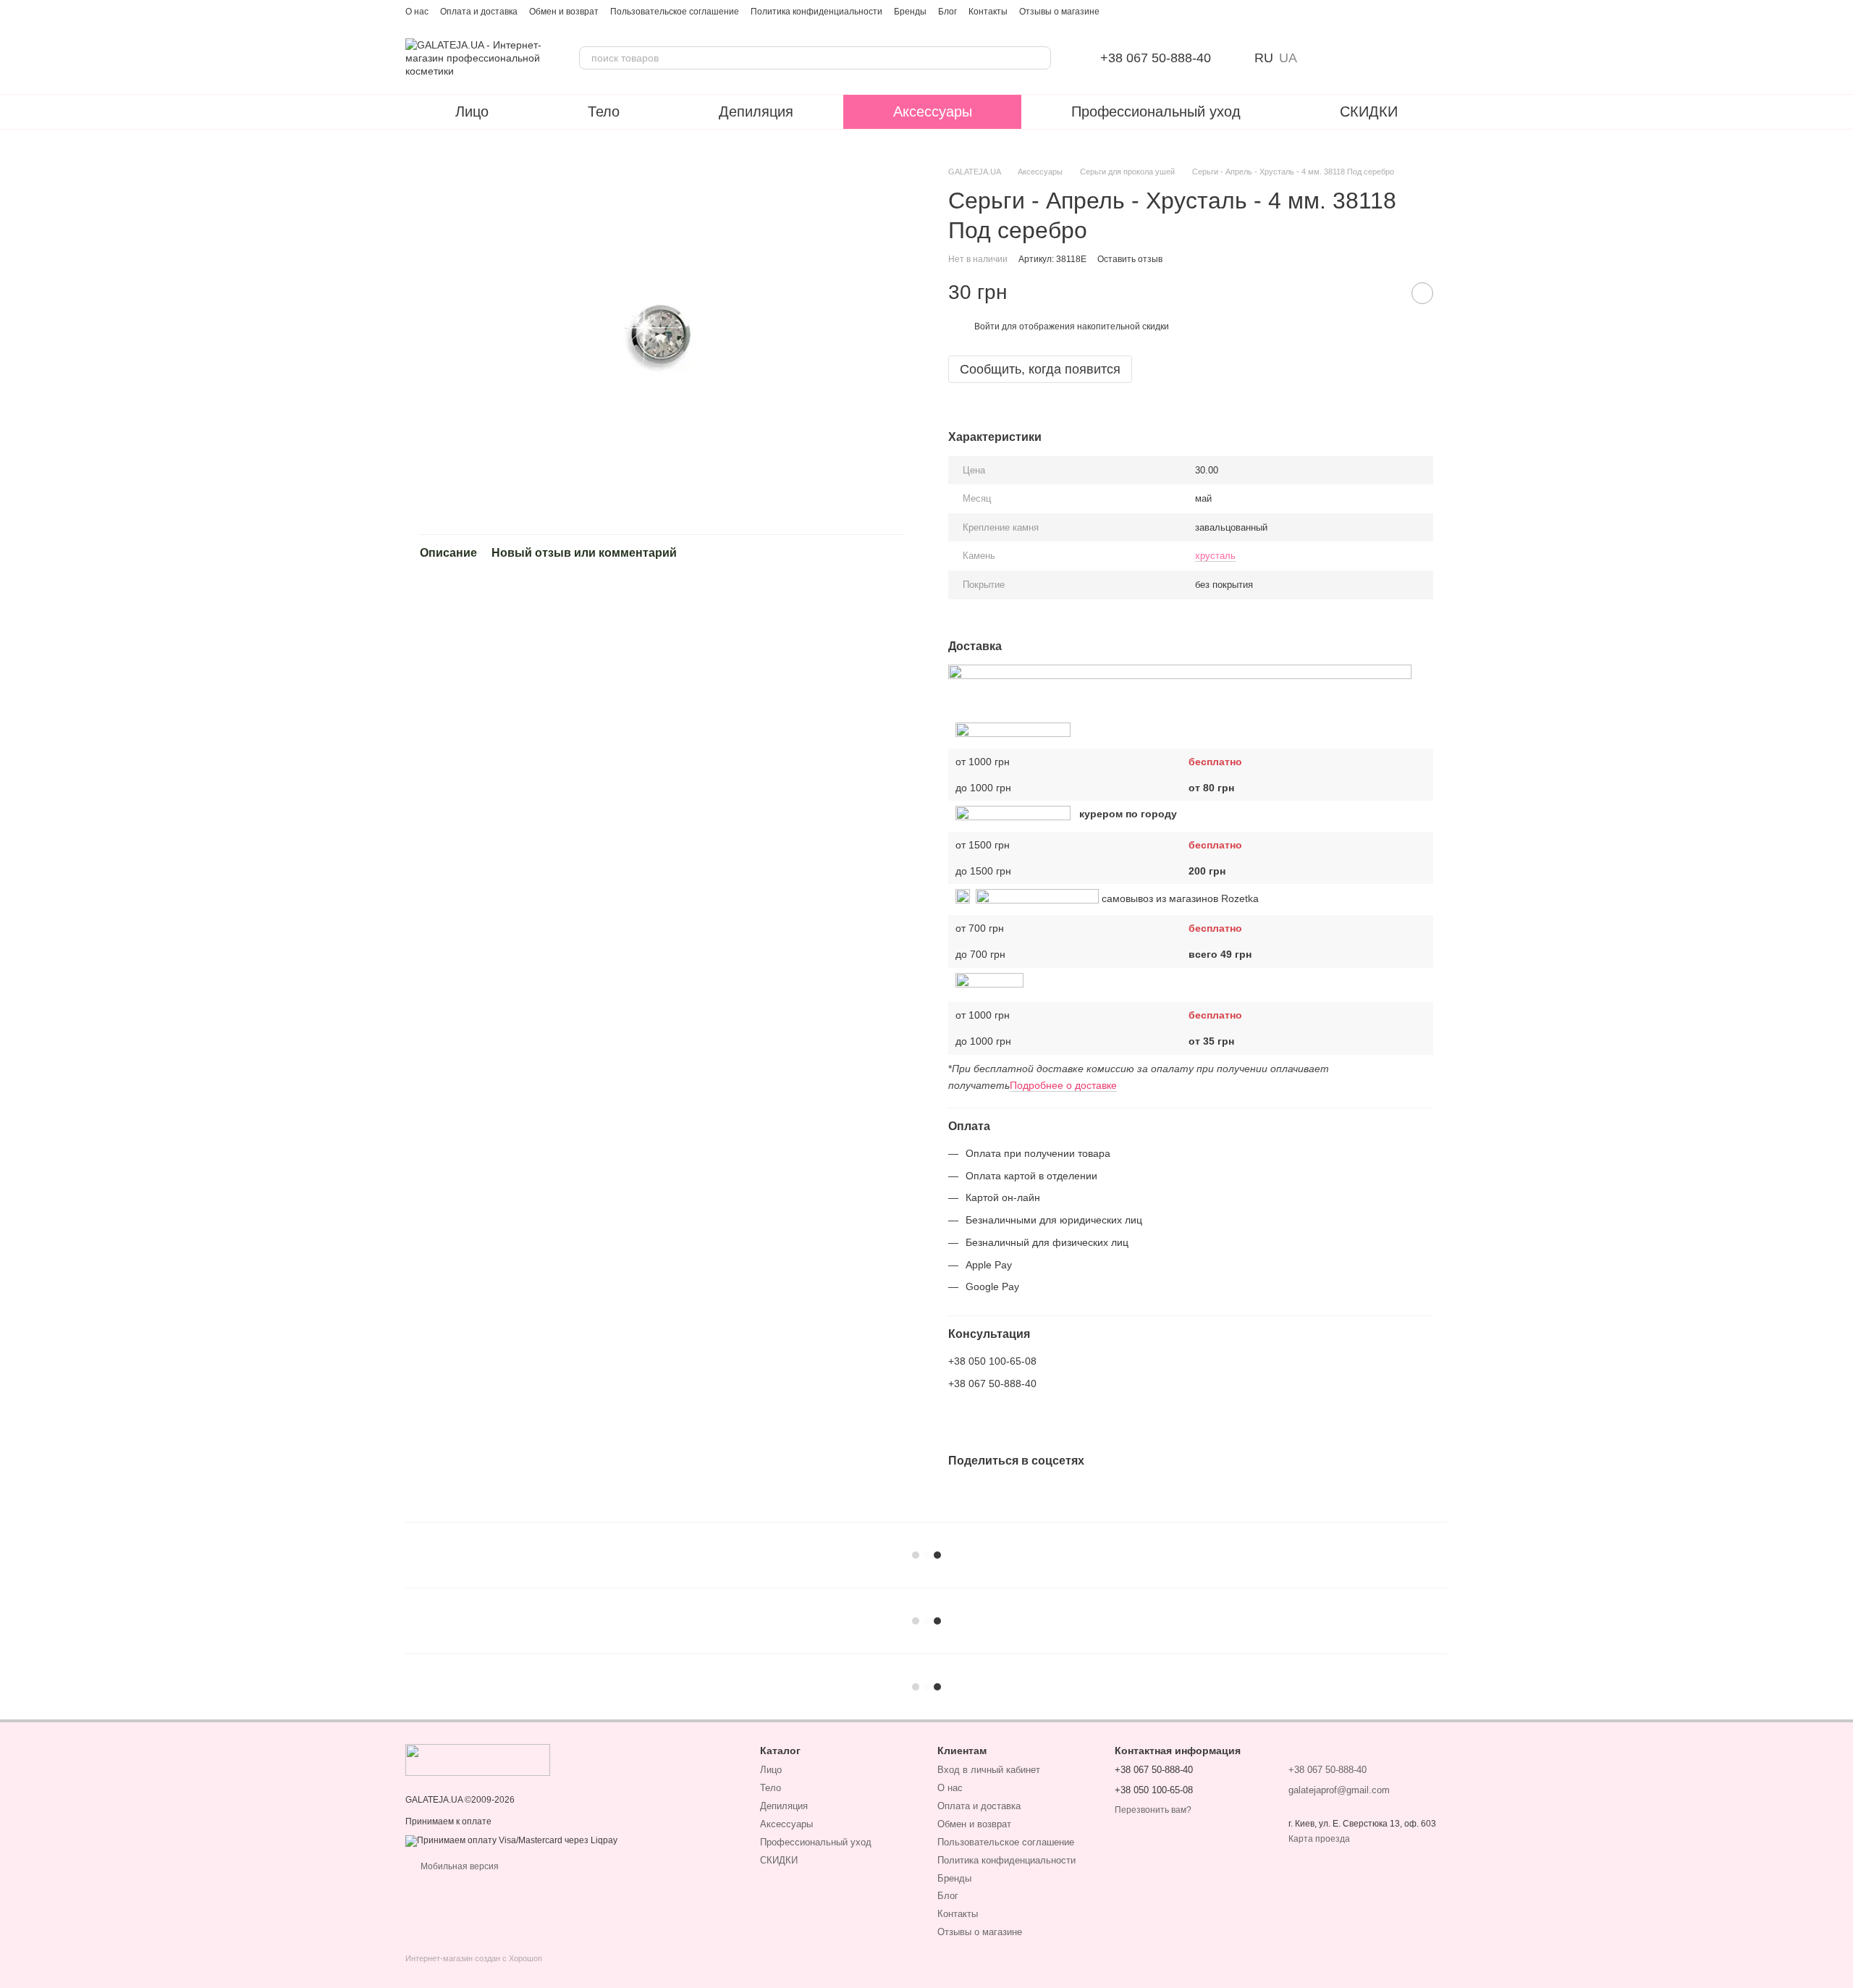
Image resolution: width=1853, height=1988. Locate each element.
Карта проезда (1319, 1839)
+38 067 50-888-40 (1156, 58)
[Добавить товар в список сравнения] (1386, 293)
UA (1288, 58)
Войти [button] (987, 327)
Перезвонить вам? (1153, 1810)
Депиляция (756, 111)
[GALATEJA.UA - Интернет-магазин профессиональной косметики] (478, 1759)
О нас (417, 12)
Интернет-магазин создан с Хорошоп (474, 1958)
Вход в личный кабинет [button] (989, 1770)
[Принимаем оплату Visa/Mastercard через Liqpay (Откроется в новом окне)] (511, 1840)
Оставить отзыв (1130, 259)
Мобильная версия (459, 1866)
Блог (947, 12)
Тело (604, 111)
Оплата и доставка (479, 12)
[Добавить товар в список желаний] (1422, 293)
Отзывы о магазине (1059, 12)
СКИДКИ (1369, 111)
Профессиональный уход (1156, 111)
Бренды (910, 12)
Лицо (472, 111)
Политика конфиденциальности (816, 12)
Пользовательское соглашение (675, 12)
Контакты (988, 12)
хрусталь (1215, 556)
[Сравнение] (1323, 58)
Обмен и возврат (564, 12)
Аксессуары (933, 111)
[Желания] (1361, 58)
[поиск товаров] (1039, 58)
